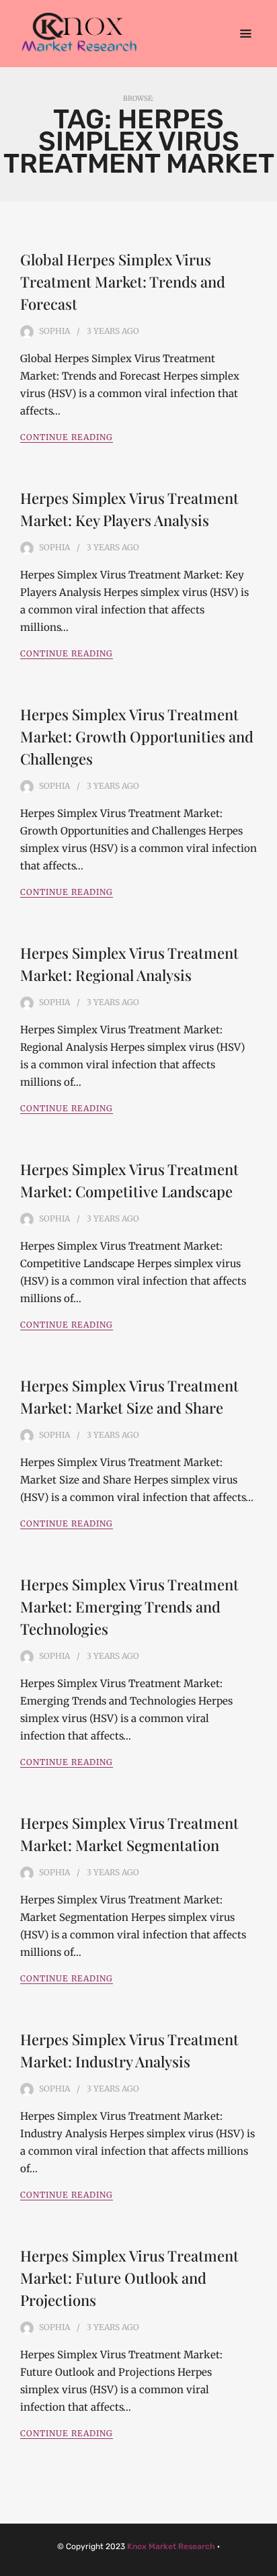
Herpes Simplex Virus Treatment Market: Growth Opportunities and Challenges (137, 736)
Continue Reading (67, 437)
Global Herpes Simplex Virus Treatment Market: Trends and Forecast (123, 282)
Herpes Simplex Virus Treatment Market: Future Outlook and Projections (129, 2278)
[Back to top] (264, 2563)
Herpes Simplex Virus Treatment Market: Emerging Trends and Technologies (129, 1606)
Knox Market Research (171, 2546)
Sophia (54, 331)
